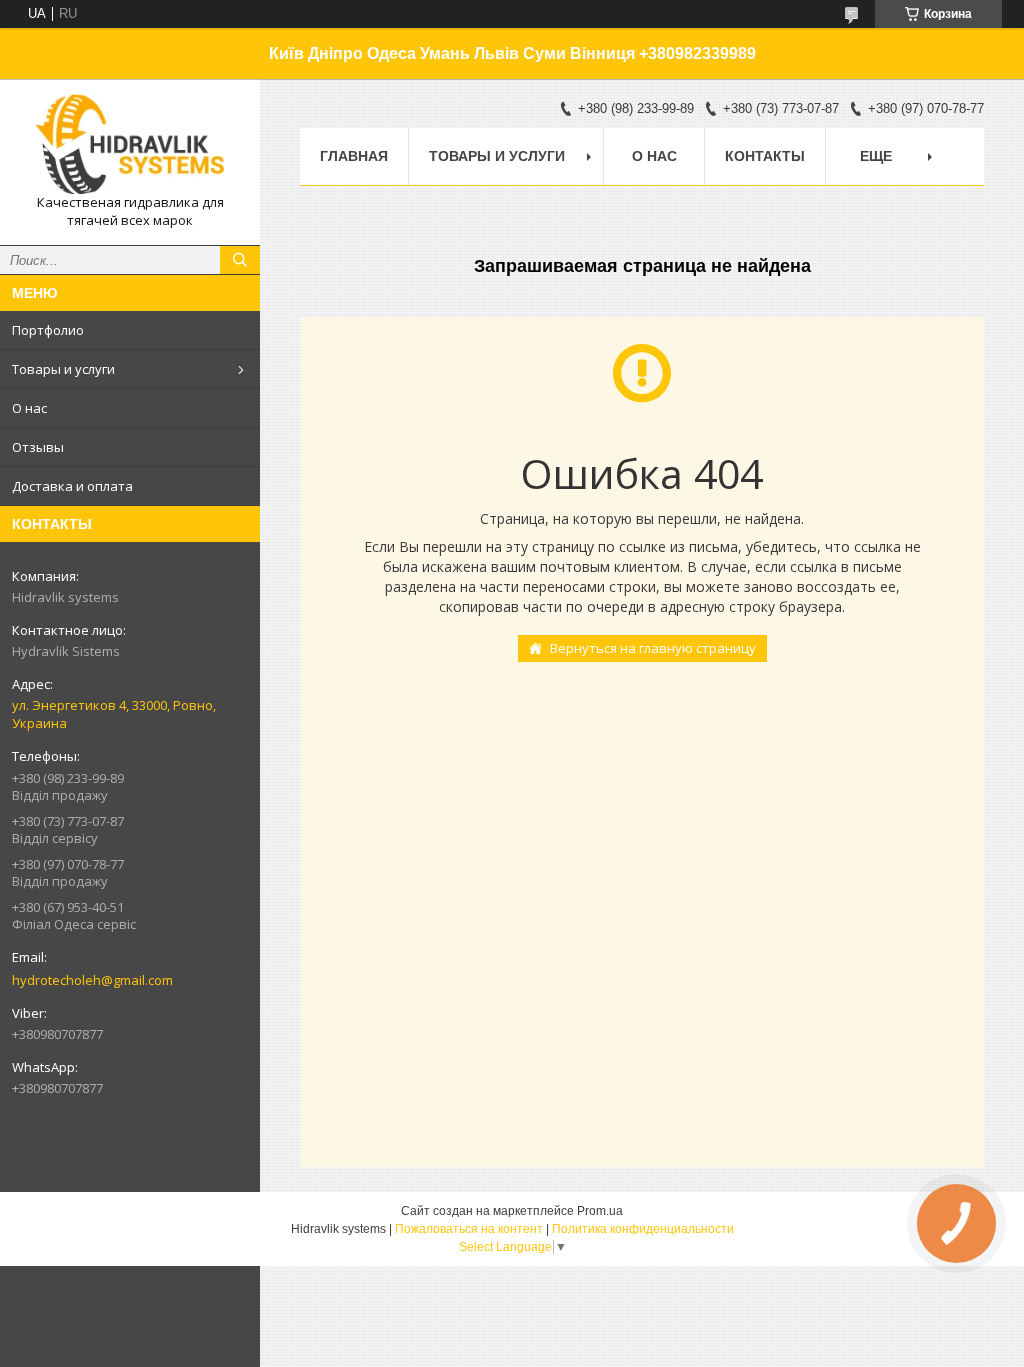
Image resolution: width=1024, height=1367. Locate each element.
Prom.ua (600, 1211)
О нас (29, 408)
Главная (354, 156)
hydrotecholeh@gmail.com (92, 980)
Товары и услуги (63, 369)
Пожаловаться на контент (469, 1229)
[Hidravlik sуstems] (130, 144)
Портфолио (48, 330)
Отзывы (38, 447)
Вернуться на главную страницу (653, 648)
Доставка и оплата (72, 486)
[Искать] (240, 260)
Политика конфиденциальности (643, 1229)
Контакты (765, 156)
